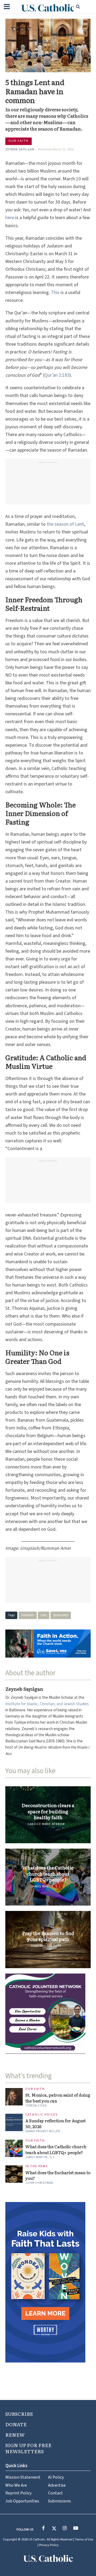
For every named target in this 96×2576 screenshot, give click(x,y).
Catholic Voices (41, 2115)
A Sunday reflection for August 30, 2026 (55, 2124)
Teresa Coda (36, 2106)
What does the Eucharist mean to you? (58, 2176)
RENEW (15, 2435)
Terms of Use (84, 2539)
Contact (55, 2493)
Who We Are (16, 2485)
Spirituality (61, 1615)
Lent (44, 1615)
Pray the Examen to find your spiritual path (48, 1936)
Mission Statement (23, 2477)
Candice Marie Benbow (46, 1824)
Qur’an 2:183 (57, 375)
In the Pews (37, 2167)
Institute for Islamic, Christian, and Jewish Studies (47, 1704)
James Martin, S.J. (46, 1886)
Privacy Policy (49, 2545)
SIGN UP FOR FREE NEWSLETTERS (28, 2448)
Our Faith (19, 141)
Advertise (57, 2485)
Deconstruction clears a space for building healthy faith (48, 1811)
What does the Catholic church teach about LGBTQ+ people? (48, 1874)
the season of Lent (65, 524)
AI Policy (56, 2477)
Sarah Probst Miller (43, 2131)
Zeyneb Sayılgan (20, 149)
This (55, 293)
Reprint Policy (19, 2493)
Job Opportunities (22, 2501)
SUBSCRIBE (19, 2414)
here (10, 218)
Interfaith (28, 1615)
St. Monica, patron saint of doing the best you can (58, 2098)
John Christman (39, 2183)
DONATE (16, 2424)
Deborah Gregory (46, 1946)
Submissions (59, 2501)
